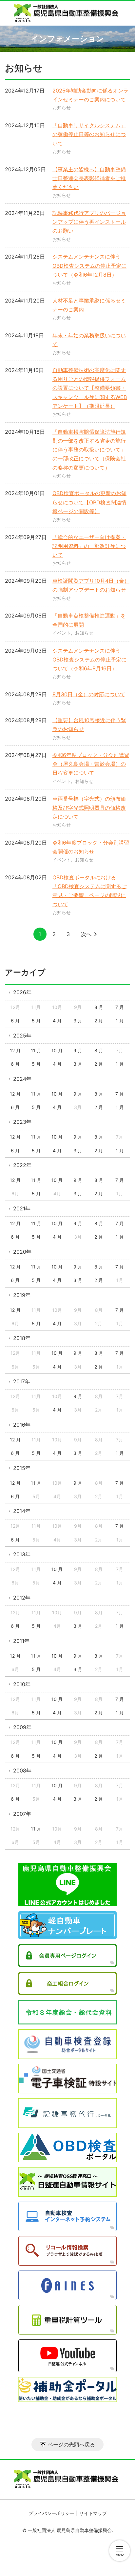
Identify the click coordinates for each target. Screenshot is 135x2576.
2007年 (22, 1814)
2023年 (22, 1122)
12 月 (15, 1050)
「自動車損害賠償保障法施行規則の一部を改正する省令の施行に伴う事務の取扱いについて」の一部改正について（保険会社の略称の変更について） (89, 450)
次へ (86, 934)
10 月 (57, 1050)
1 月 (120, 1021)
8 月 (99, 1007)
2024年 (22, 1079)
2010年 (22, 1684)
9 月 (78, 1050)
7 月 (120, 1007)
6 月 (15, 1021)
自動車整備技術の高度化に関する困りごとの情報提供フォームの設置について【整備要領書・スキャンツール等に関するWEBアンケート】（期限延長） (90, 388)
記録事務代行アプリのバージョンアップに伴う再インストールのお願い (89, 222)
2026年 (22, 992)
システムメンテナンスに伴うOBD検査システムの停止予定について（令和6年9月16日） (89, 660)
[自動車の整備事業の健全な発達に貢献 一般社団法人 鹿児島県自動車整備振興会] (67, 13)
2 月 (99, 1021)
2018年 (22, 1338)
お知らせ (62, 107)
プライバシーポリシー (51, 2513)
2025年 (22, 1036)
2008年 (22, 1770)
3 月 (78, 1021)
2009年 (22, 1727)
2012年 (22, 1598)
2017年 (22, 1381)
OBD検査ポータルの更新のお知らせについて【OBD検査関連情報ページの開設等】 (89, 502)
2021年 (22, 1208)
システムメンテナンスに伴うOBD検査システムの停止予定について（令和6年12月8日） (89, 265)
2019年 (22, 1295)
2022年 (22, 1165)
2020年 (22, 1252)
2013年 (22, 1554)
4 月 (57, 1021)
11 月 (36, 1050)
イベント (62, 633)
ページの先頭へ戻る (71, 2444)
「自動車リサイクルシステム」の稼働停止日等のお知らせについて (89, 134)
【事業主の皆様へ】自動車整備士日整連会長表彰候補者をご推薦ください (89, 178)
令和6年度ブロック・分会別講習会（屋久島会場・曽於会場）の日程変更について (91, 764)
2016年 (22, 1425)
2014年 (22, 1511)
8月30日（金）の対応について (89, 694)
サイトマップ (93, 2513)
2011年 (21, 1641)
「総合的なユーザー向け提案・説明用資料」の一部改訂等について (89, 546)
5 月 (36, 1021)
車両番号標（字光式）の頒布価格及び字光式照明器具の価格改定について (89, 807)
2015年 (22, 1468)
